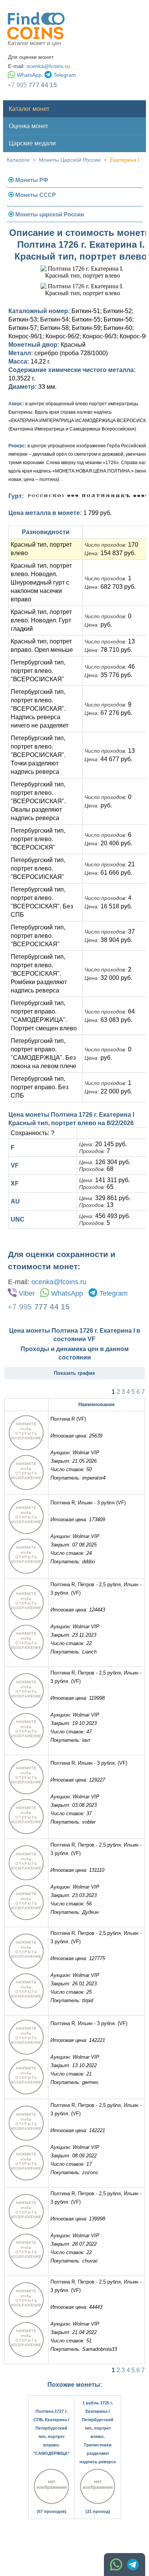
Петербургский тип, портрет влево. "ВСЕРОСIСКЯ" (38, 839)
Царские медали (32, 143)
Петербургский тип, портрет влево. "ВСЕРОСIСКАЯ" (38, 936)
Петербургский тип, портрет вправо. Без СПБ (40, 1087)
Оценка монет (28, 126)
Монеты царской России (50, 214)
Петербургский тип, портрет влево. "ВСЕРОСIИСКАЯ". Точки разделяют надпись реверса (38, 755)
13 (110, 641)
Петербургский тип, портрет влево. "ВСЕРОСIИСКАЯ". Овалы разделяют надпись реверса (38, 801)
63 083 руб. (108, 1020)
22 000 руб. (108, 1091)
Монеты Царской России (70, 160)
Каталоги (18, 160)
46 (110, 667)
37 (110, 931)
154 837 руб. (110, 553)
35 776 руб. (108, 675)
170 (111, 545)
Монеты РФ (32, 180)
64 (110, 1011)
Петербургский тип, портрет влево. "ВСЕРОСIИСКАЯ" (38, 671)
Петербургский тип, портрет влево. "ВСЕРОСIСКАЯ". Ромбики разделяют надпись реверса (39, 974)
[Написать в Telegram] (133, 2565)
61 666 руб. (108, 873)
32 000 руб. (108, 978)
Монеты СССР (36, 195)
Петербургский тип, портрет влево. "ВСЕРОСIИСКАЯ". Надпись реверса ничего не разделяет (40, 709)
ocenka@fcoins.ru (48, 66)
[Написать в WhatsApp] (116, 2565)
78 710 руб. (108, 650)
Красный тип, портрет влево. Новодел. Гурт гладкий (41, 620)
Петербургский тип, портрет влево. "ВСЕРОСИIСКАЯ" (38, 868)
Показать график (74, 1373)
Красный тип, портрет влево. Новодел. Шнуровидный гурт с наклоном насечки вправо (41, 582)
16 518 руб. (108, 906)
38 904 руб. (108, 940)
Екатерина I (125, 160)
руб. (98, 625)
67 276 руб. (108, 713)
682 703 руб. (110, 587)
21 (110, 864)
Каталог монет (29, 109)
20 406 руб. (108, 843)
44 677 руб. (108, 759)
